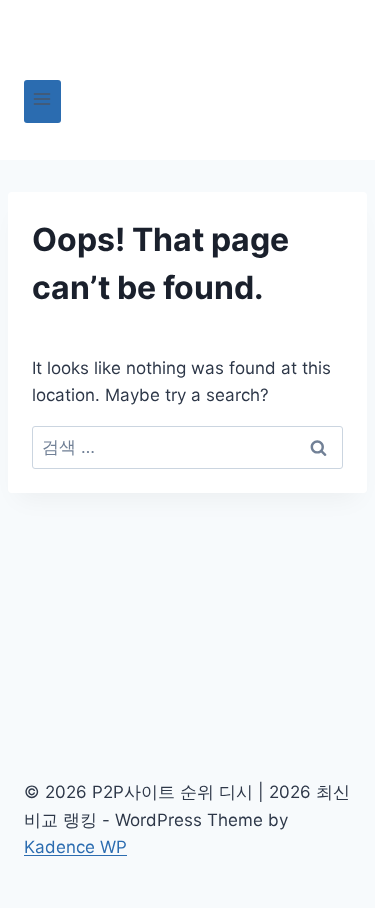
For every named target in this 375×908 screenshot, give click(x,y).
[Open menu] (42, 101)
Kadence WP (75, 847)
